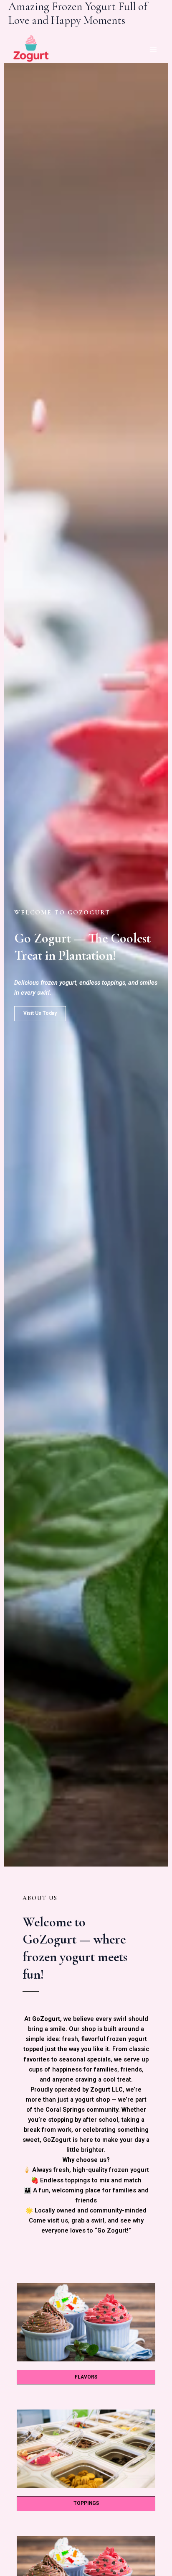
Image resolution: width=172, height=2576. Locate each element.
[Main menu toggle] (153, 49)
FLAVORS (86, 2377)
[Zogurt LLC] (31, 49)
